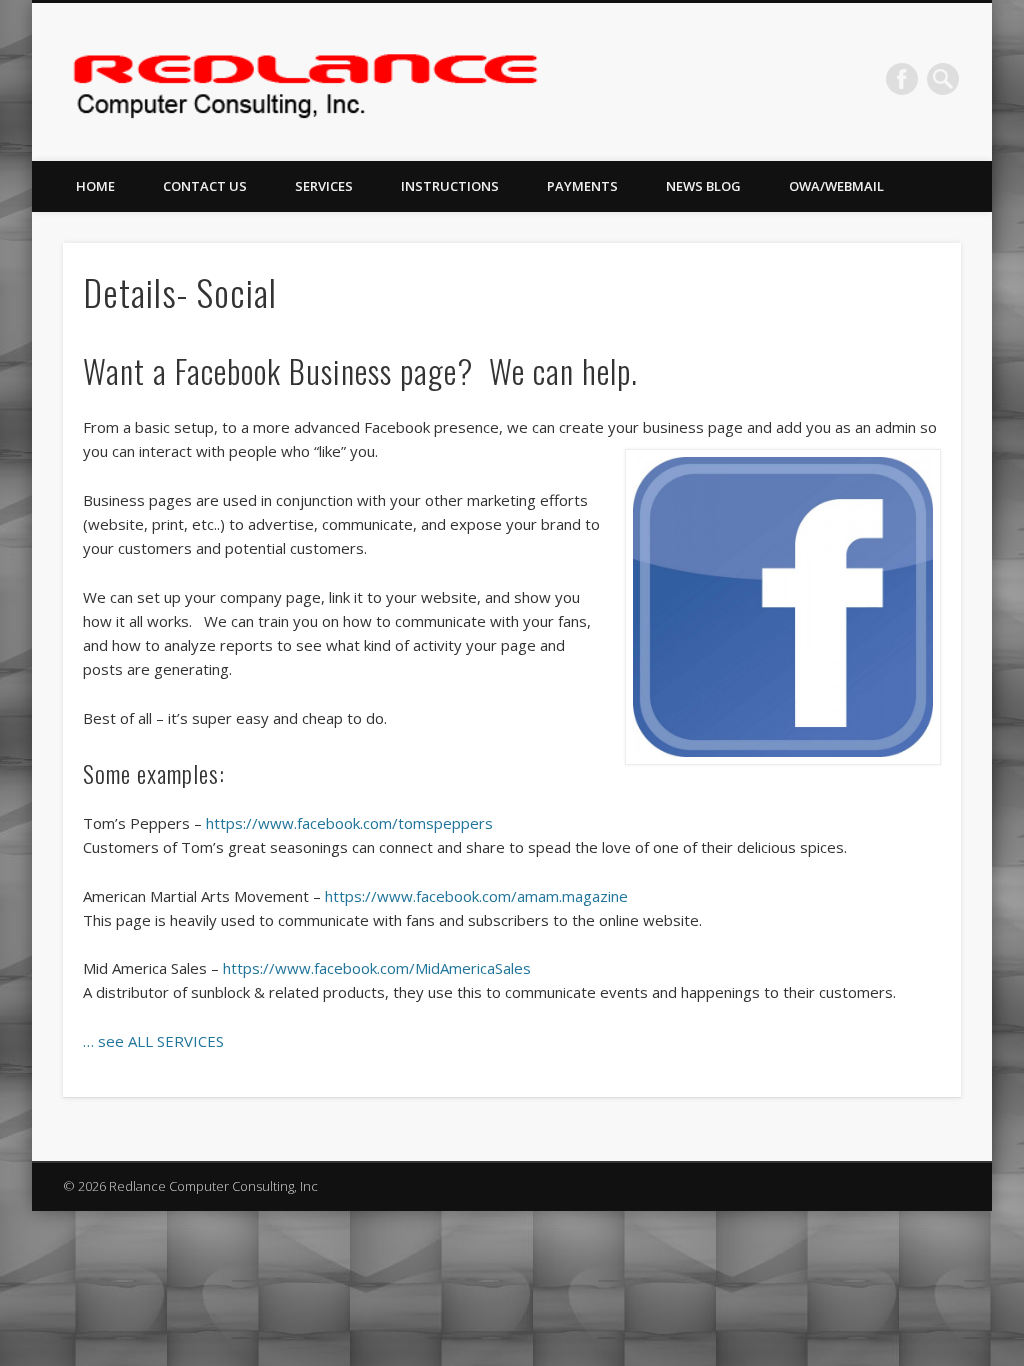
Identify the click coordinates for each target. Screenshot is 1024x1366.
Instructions (450, 186)
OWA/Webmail (836, 186)
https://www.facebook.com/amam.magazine (476, 896)
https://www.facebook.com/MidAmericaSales (377, 968)
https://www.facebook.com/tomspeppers (349, 823)
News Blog (703, 186)
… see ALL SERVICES (153, 1041)
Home (95, 186)
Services (324, 186)
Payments (582, 186)
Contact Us (205, 186)
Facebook (902, 79)
